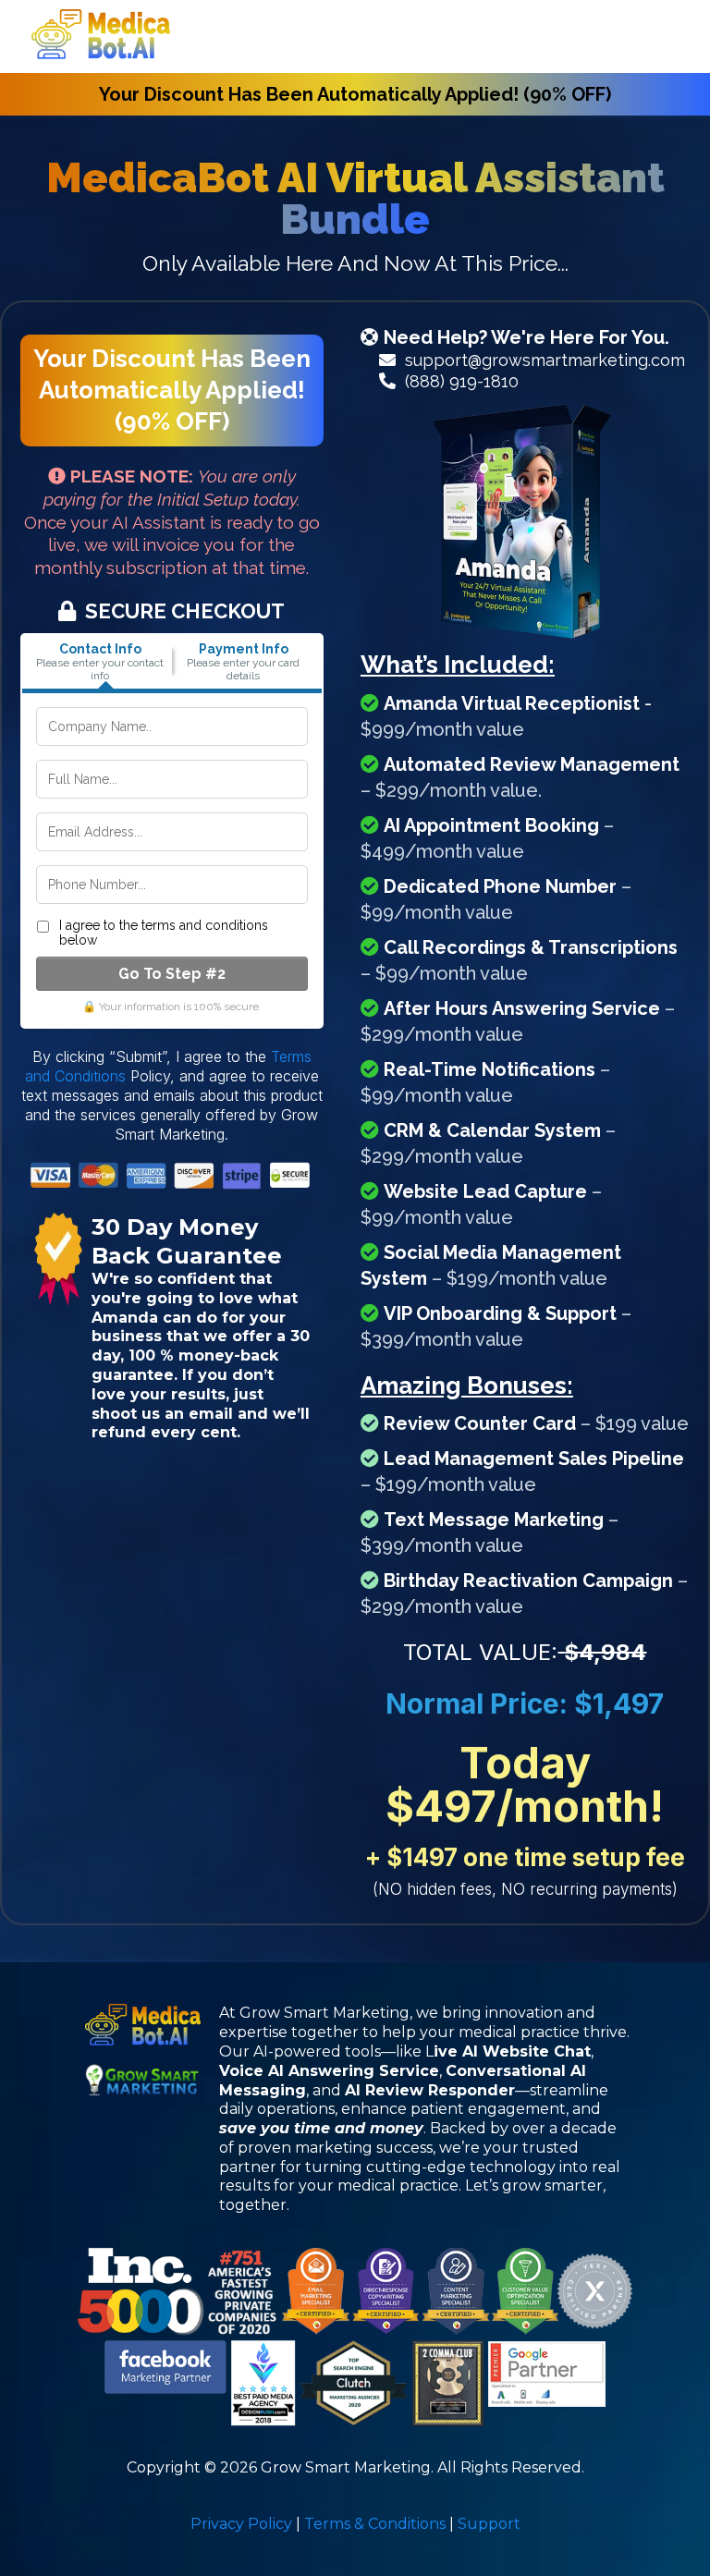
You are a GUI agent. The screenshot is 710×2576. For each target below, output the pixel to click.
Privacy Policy (241, 2524)
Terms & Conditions (375, 2524)
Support (489, 2524)
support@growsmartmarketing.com (545, 360)
